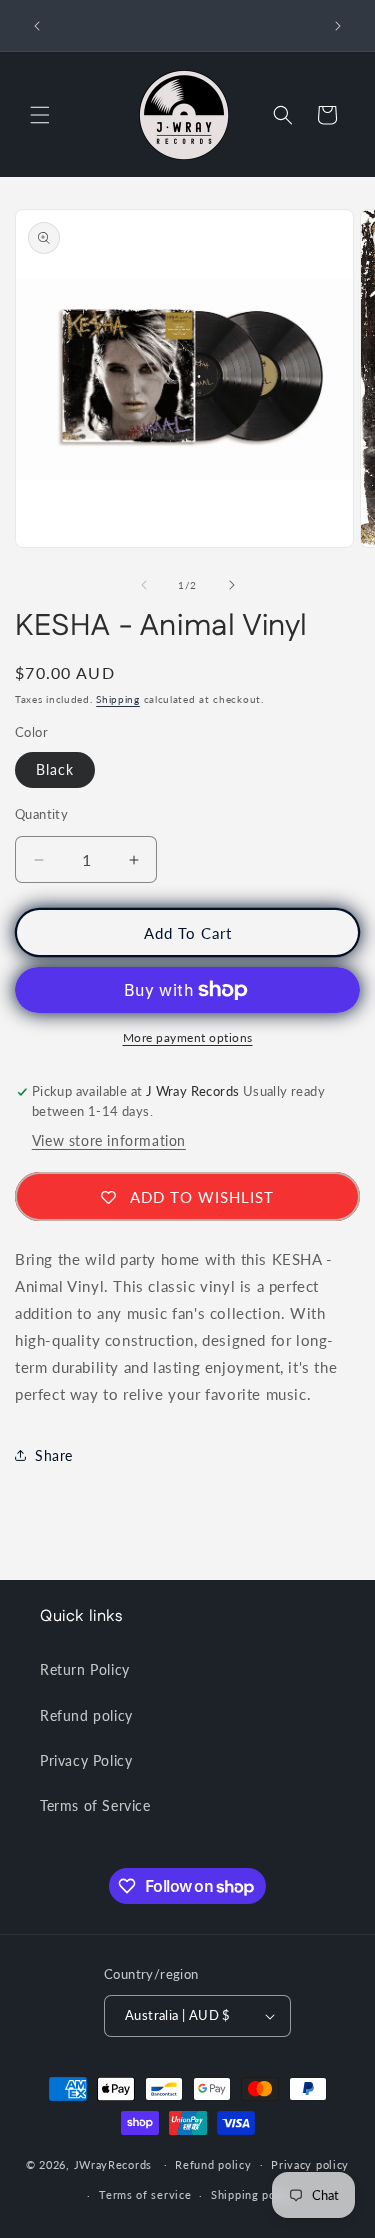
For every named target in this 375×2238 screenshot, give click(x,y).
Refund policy (86, 1715)
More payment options (188, 1037)
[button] (40, 115)
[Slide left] (144, 585)
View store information (109, 1140)
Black (55, 769)
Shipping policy (253, 2194)
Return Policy (85, 1669)
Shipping (118, 699)
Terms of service (145, 2194)
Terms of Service (95, 1805)
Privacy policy (310, 2164)
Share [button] (54, 1455)
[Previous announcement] (37, 26)
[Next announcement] (338, 26)
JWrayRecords (113, 2163)
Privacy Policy (86, 1760)
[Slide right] (232, 585)
